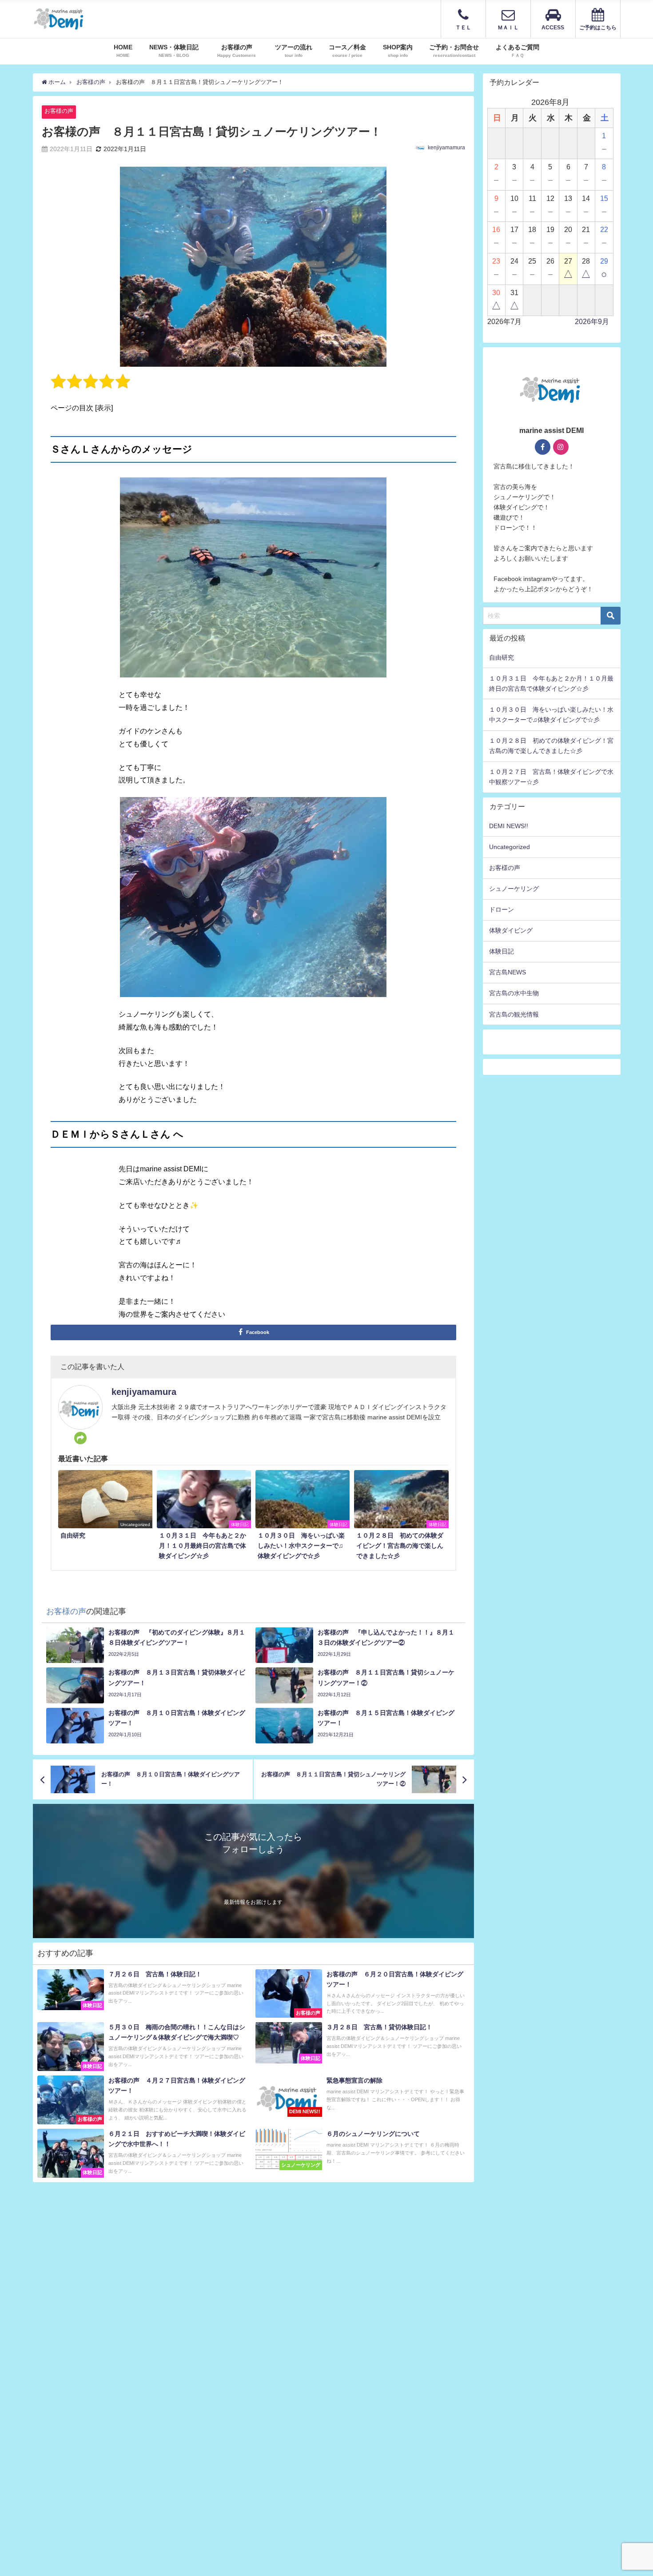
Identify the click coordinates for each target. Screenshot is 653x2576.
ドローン (502, 909)
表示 (104, 408)
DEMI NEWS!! (509, 826)
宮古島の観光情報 (514, 1014)
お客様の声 (59, 111)
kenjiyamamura (446, 148)
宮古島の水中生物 (514, 993)
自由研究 (502, 657)
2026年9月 (592, 322)
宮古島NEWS (508, 972)
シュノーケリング (514, 889)
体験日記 (502, 951)
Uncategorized (510, 847)
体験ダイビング (511, 930)
